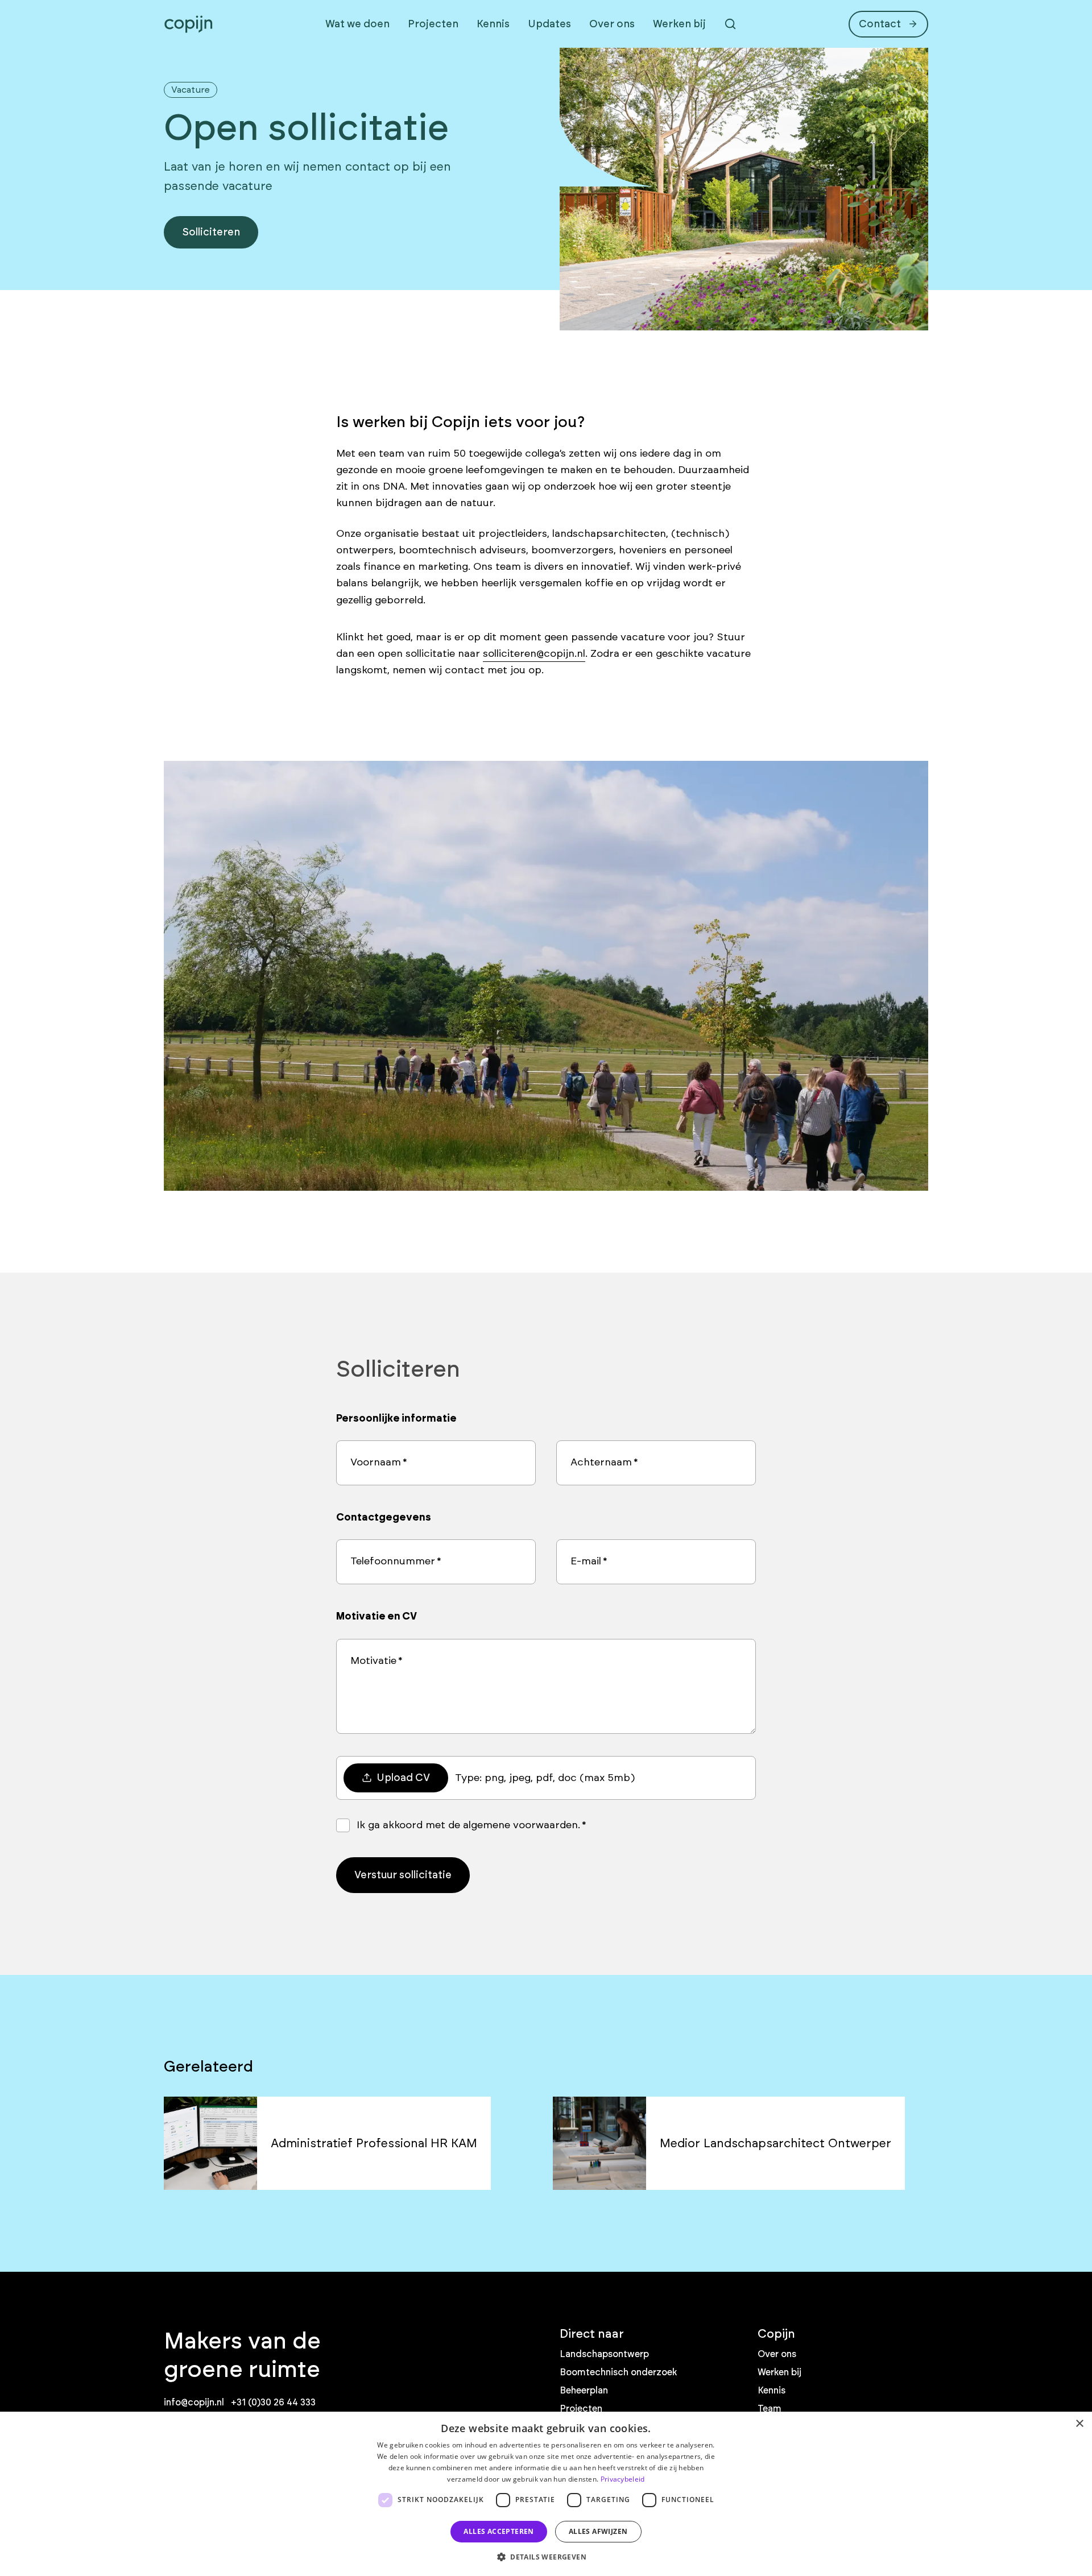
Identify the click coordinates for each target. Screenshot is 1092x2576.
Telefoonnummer (393, 1561)
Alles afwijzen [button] (598, 2531)
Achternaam (601, 1462)
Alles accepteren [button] (499, 2531)
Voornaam (376, 1462)
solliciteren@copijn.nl (534, 653)
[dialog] (546, 2494)
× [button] (1079, 2424)
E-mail (586, 1561)
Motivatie (373, 1660)
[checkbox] (343, 1825)
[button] (546, 2557)
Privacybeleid (623, 2479)
